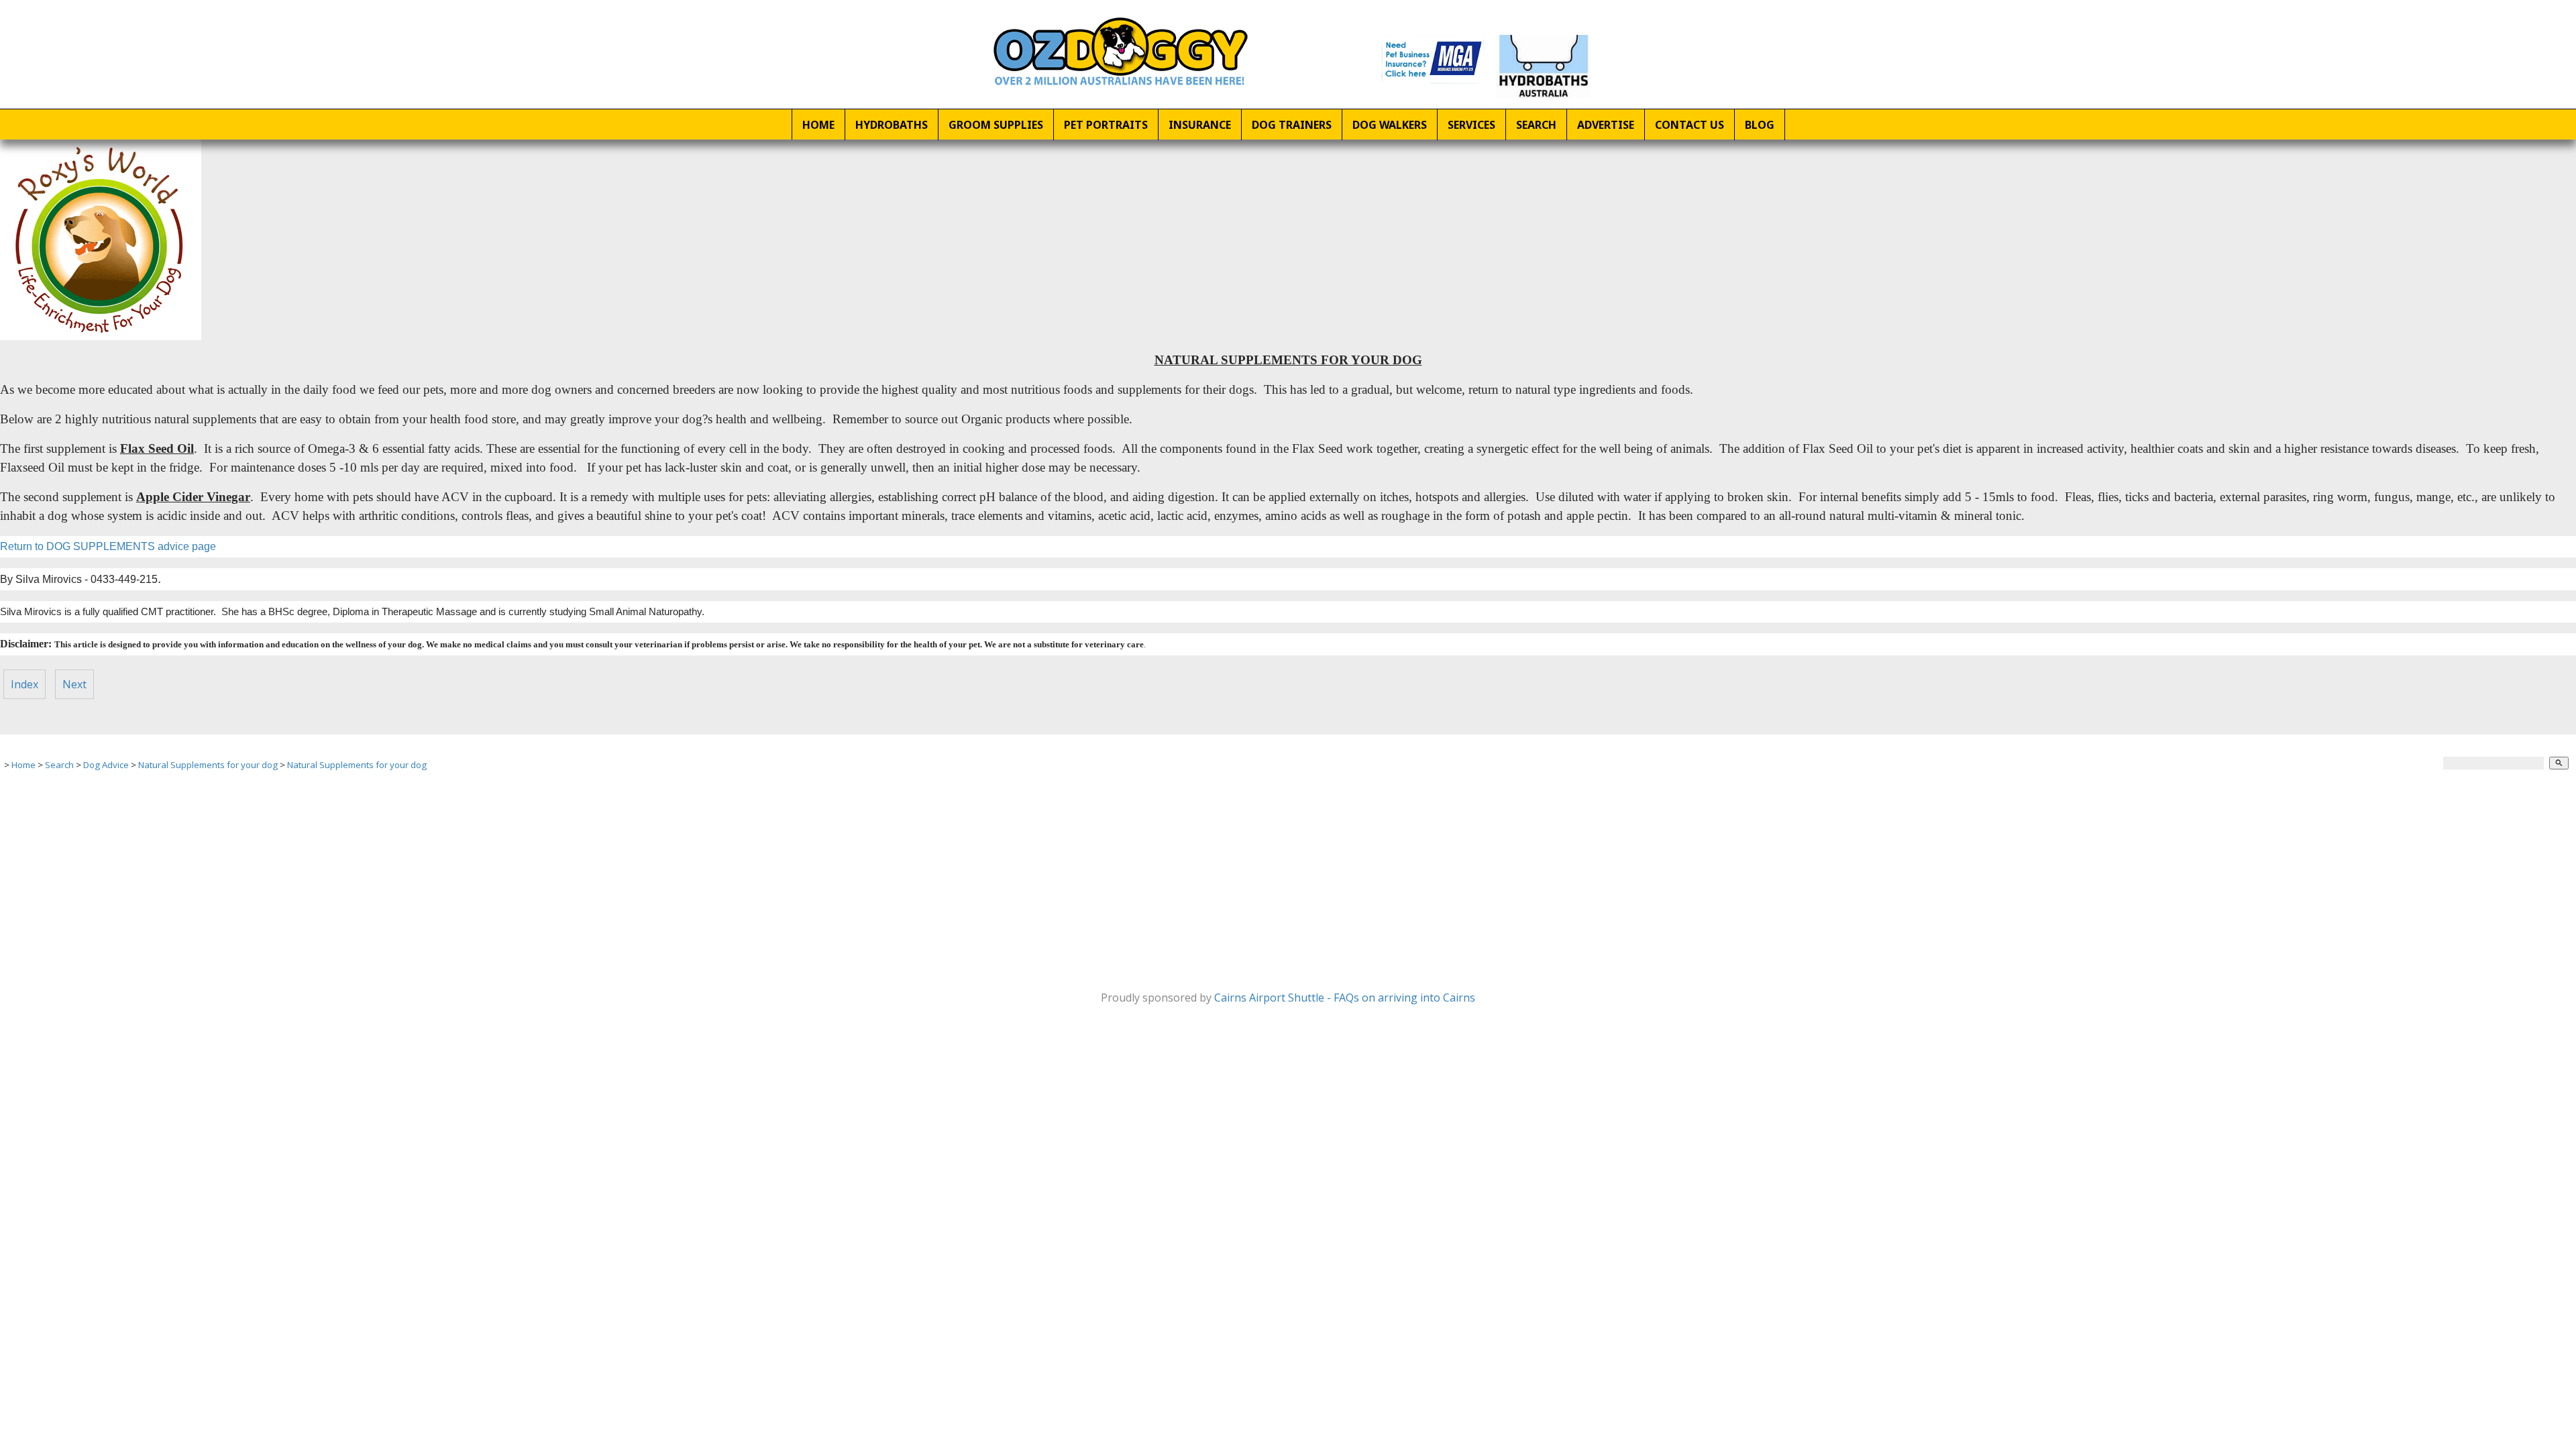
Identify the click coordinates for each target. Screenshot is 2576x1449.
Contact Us (1689, 125)
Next (74, 684)
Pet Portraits (1106, 125)
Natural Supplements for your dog (208, 765)
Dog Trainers (1292, 125)
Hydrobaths (892, 125)
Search (1536, 125)
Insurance (1200, 125)
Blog (1760, 125)
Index (24, 684)
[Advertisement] (402, 877)
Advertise (1606, 125)
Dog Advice (106, 765)
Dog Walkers (1390, 125)
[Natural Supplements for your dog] (101, 336)
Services (1471, 125)
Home (818, 125)
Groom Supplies (996, 125)
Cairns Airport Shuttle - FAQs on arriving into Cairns (1345, 998)
